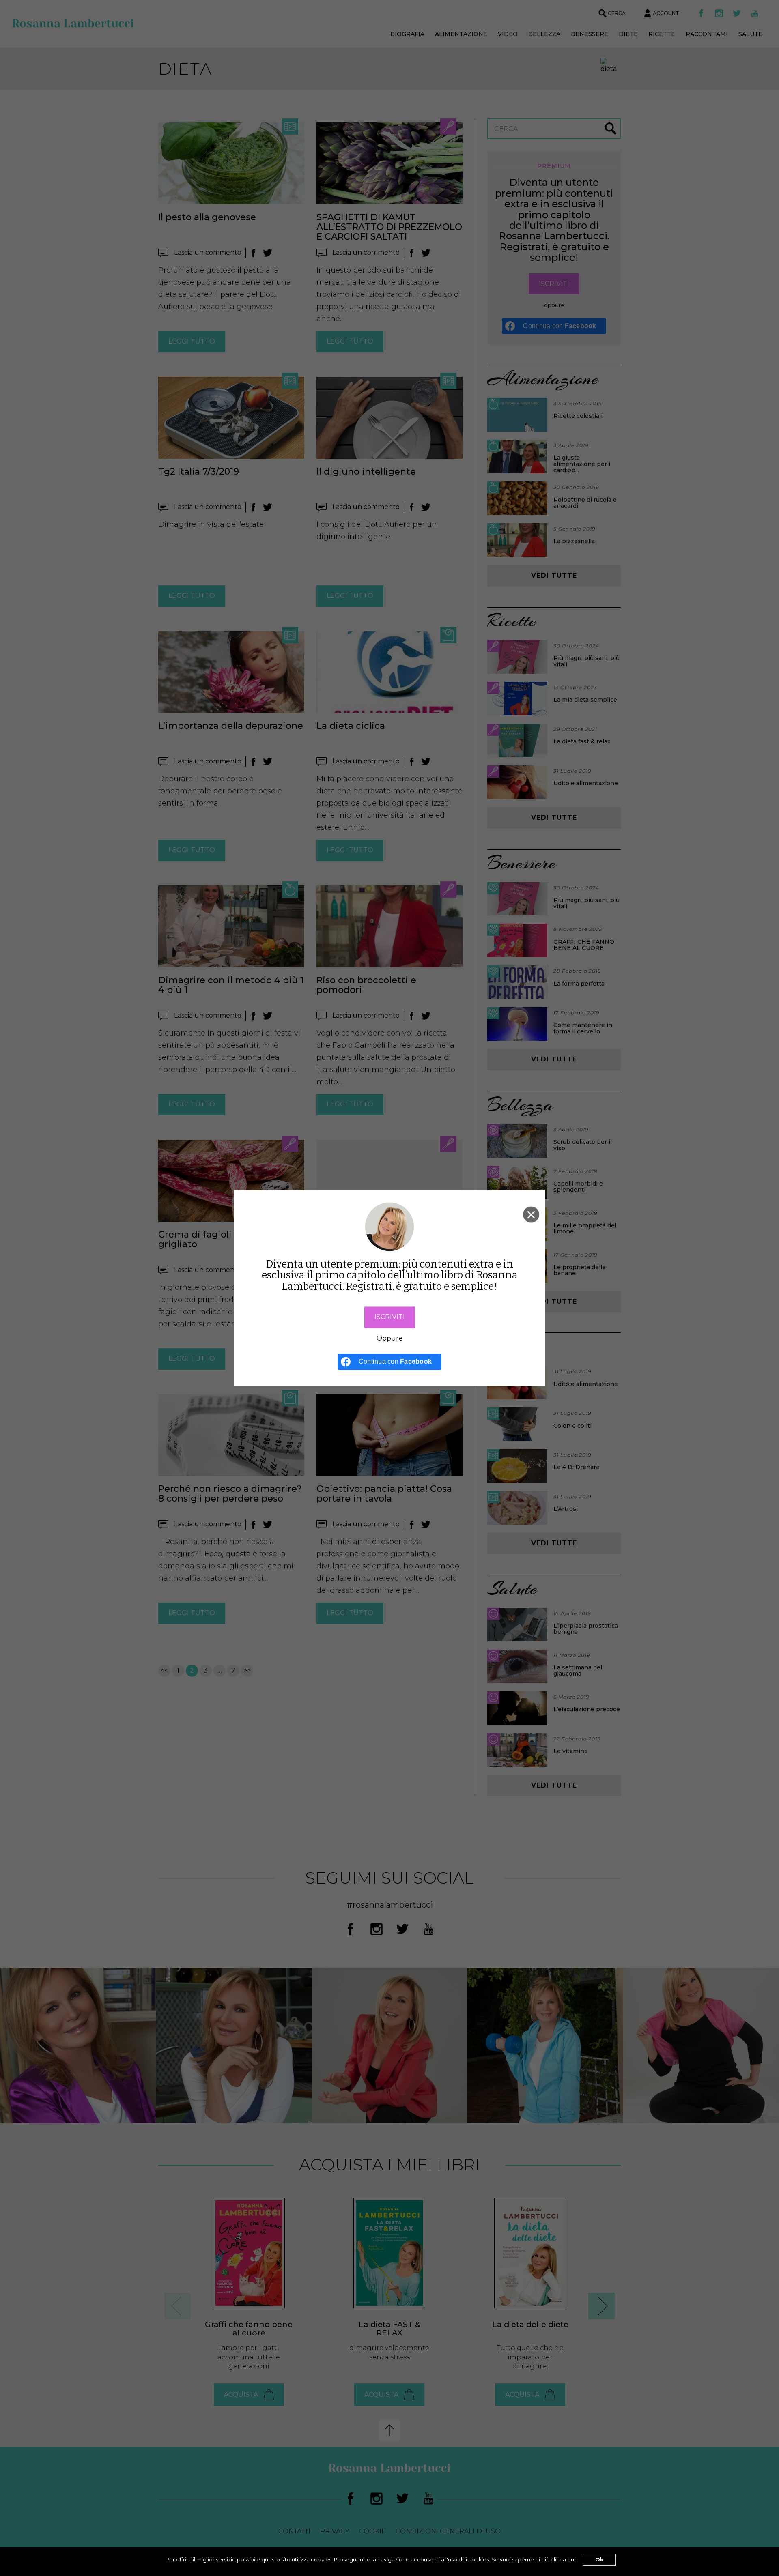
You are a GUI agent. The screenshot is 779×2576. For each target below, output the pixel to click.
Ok (599, 2560)
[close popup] (531, 1214)
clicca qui (563, 2560)
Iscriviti (390, 1317)
